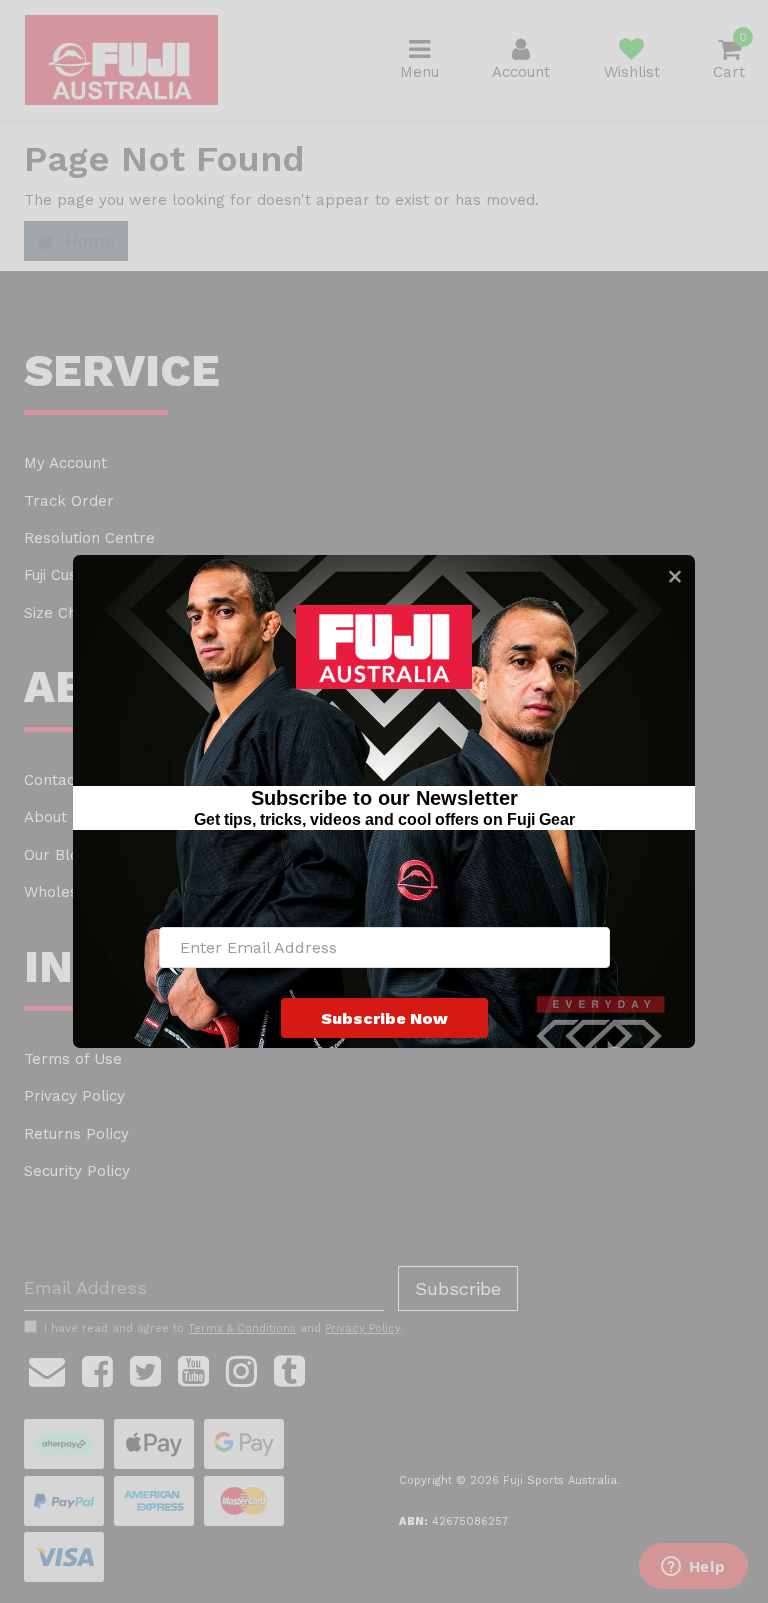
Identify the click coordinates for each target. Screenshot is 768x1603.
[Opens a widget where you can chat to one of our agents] (693, 1568)
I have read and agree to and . (223, 1328)
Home (87, 240)
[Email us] (47, 1369)
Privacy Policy (74, 1096)
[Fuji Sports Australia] (121, 59)
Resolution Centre (89, 538)
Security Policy (77, 1171)
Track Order (69, 501)
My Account (65, 463)
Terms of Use (73, 1059)
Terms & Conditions (242, 1328)
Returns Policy (76, 1134)
